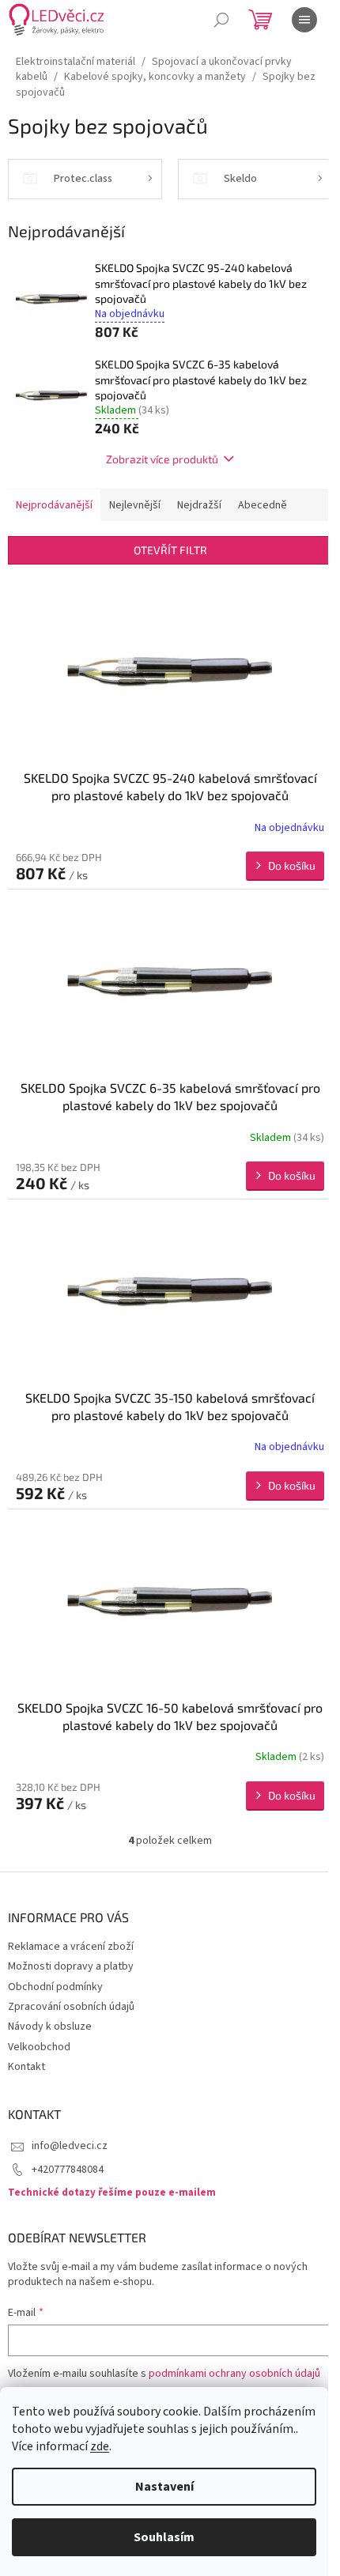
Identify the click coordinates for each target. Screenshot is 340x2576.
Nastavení (164, 2487)
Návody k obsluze (50, 2026)
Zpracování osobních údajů (71, 2007)
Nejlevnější (135, 505)
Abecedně (263, 505)
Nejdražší (199, 505)
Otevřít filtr (170, 550)
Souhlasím (164, 2537)
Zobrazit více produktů (162, 459)
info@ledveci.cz (70, 2146)
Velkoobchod (39, 2047)
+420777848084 (68, 2170)
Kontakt (26, 2067)
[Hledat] (221, 20)
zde (100, 2446)
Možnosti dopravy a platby (71, 1966)
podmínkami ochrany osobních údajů (234, 2374)
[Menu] (304, 20)
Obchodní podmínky (55, 1987)
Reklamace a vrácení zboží (71, 1947)
